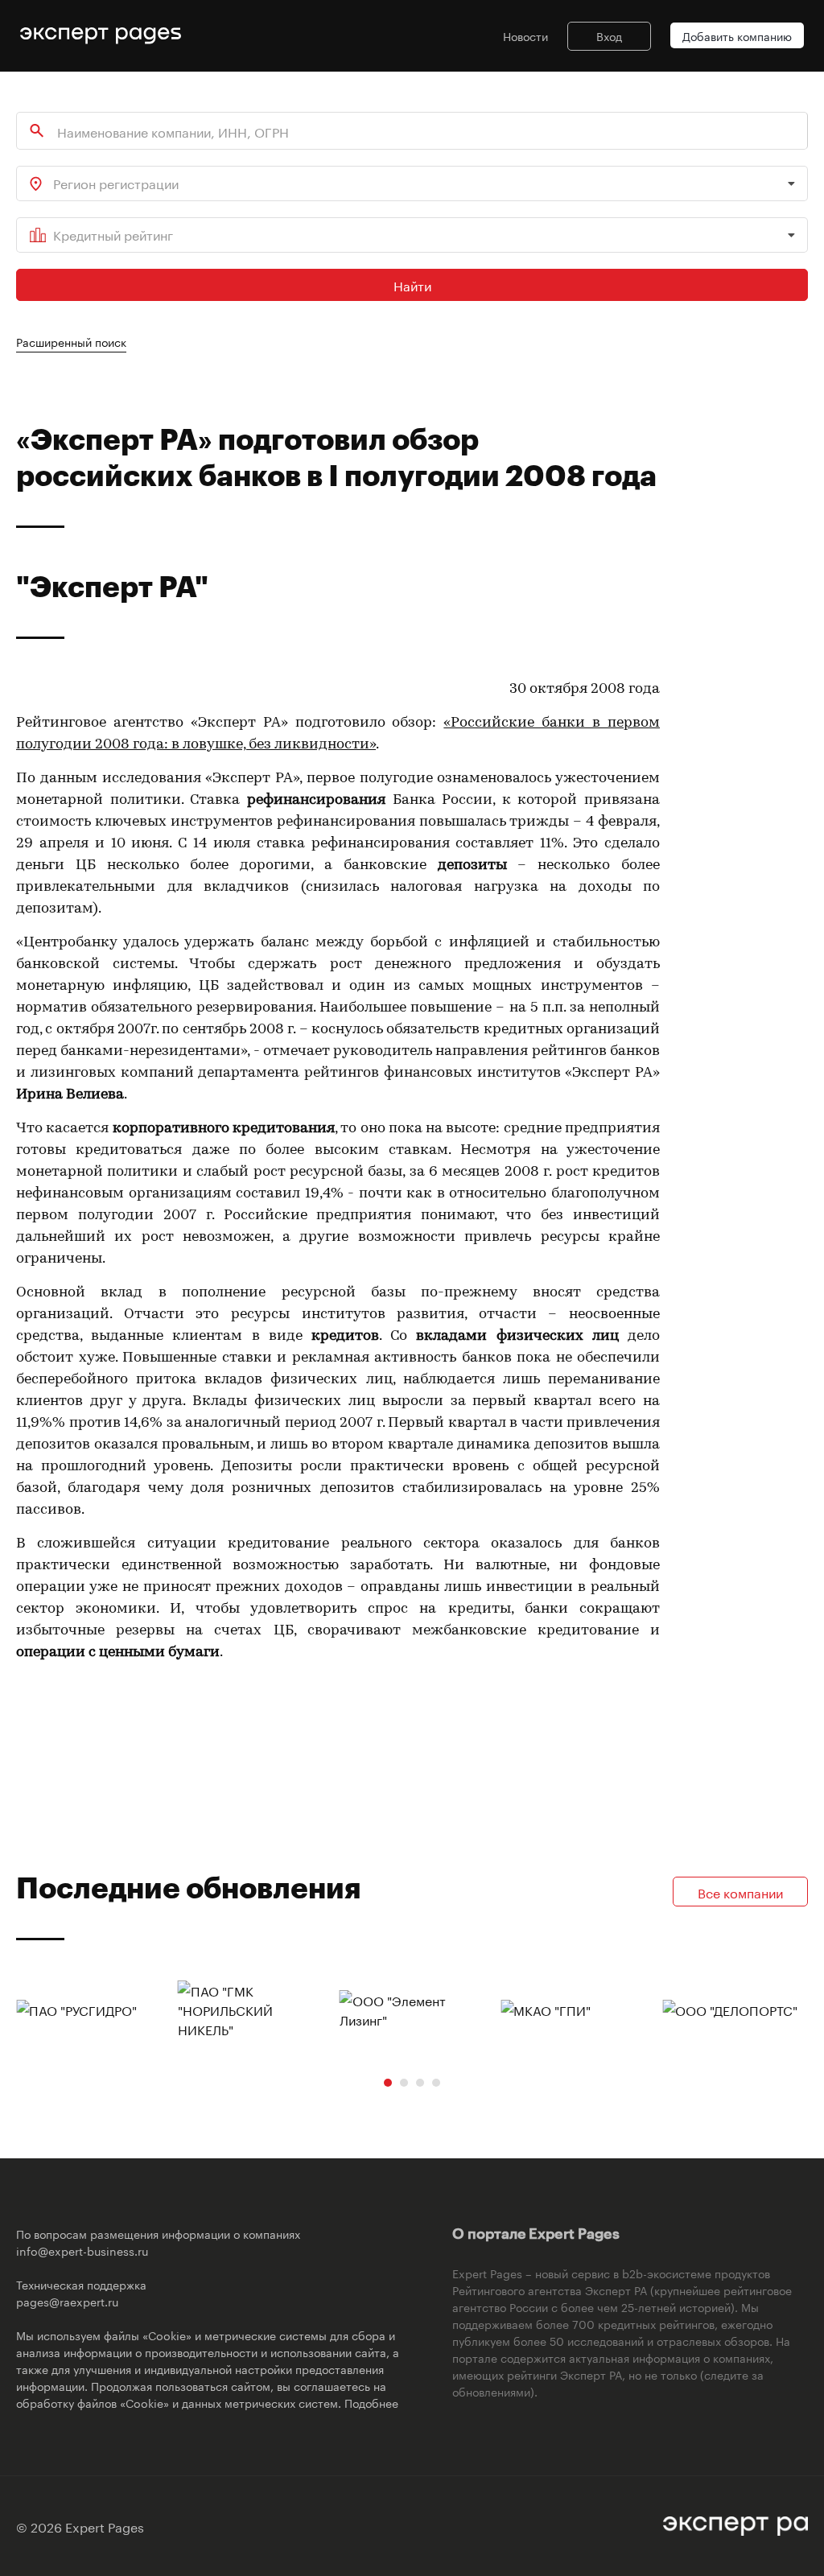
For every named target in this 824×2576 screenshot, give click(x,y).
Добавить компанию (737, 35)
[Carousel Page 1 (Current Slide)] (388, 2083)
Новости (525, 35)
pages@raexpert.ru (67, 2301)
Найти (412, 284)
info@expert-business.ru (82, 2250)
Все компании (740, 1892)
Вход (609, 35)
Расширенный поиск (71, 341)
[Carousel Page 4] (436, 2083)
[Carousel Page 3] (420, 2083)
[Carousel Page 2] (404, 2083)
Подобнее (371, 2402)
